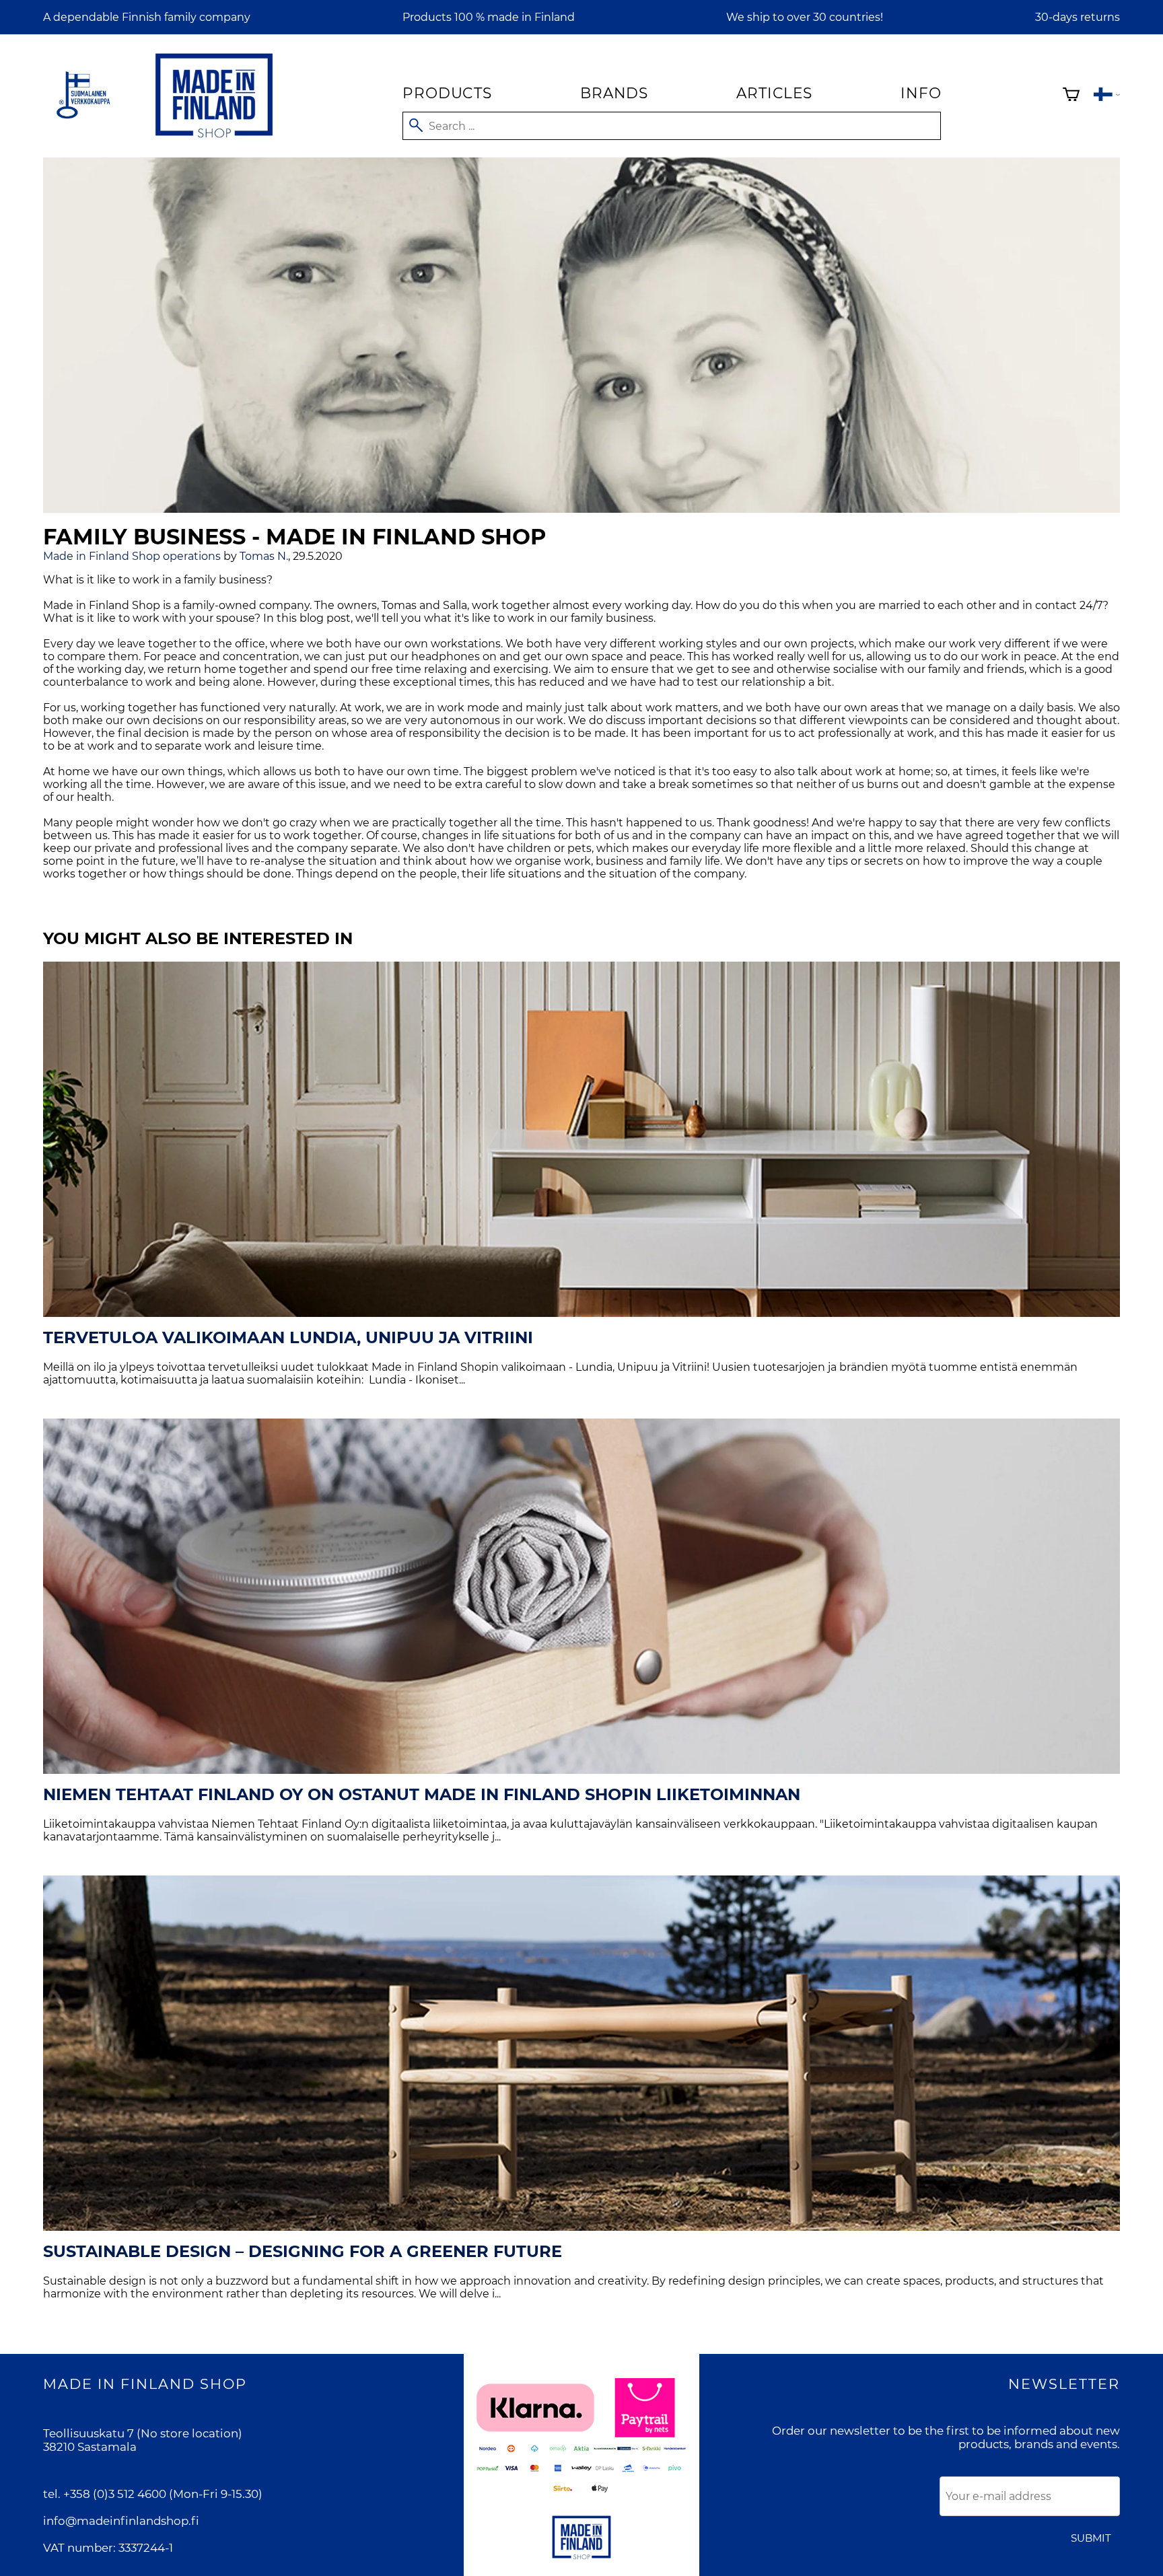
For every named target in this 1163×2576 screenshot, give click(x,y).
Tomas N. (264, 556)
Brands (614, 93)
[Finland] (1107, 96)
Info (921, 93)
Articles (774, 93)
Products (447, 93)
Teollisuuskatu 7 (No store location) (143, 2433)
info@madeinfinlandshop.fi (121, 2521)
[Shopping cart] (1071, 96)
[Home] (214, 140)
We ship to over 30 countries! (805, 17)
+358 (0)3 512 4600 (115, 2494)
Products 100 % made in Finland (489, 17)
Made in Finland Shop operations (132, 556)
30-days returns (1078, 17)
